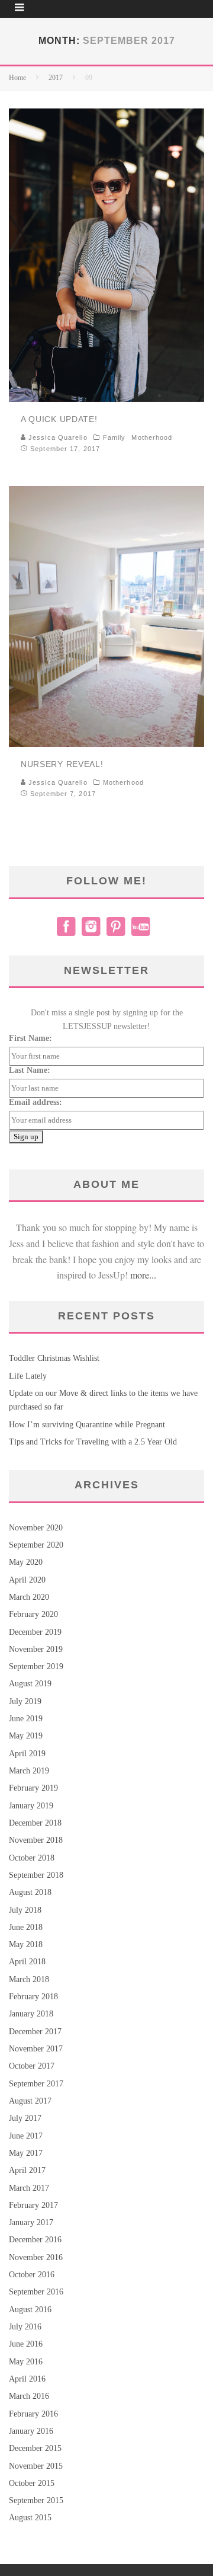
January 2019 (31, 1806)
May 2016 (26, 2362)
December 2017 (35, 2032)
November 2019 (36, 1649)
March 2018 (29, 1979)
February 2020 (33, 1614)
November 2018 (36, 1840)
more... (143, 1275)
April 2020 (27, 1580)
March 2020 (29, 1597)
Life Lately (28, 1376)
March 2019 (29, 1771)
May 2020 (26, 1562)
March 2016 (29, 2396)
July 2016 (25, 2327)
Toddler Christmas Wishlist (54, 1358)
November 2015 (36, 2466)
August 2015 (30, 2518)
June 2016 (26, 2344)
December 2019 (35, 1632)
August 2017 (30, 2101)
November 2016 (36, 2257)
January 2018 (31, 2014)
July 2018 (25, 1910)
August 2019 (30, 1684)
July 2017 (25, 2118)
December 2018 (35, 1823)
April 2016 (27, 2379)
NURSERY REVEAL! (62, 764)
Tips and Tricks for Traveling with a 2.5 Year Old (93, 1442)
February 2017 (33, 2205)
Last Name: (30, 1070)
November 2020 (36, 1528)
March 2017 (29, 2188)
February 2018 (33, 1997)
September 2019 (36, 1666)
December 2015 (35, 2448)
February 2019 (33, 1788)
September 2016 (36, 2292)
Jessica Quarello (57, 437)
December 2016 (35, 2240)
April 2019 (27, 1754)
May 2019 (26, 1736)
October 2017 (32, 2066)
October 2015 (32, 2483)
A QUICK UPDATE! (59, 419)
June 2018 (26, 1927)
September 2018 (36, 1875)
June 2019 (26, 1719)
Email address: (35, 1102)
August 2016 (30, 2310)
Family (114, 437)
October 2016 (32, 2275)
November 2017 (36, 2049)
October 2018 (32, 1858)
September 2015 (36, 2500)
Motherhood (152, 437)
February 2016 (33, 2414)
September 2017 (36, 2084)
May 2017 (26, 2153)
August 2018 (30, 1892)
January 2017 (31, 2222)
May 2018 (26, 1944)
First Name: (30, 1038)
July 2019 (25, 1701)
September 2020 (36, 1545)
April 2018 (27, 1962)
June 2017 (26, 2136)
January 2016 (31, 2431)
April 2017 (27, 2170)
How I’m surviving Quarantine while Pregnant (87, 1425)
